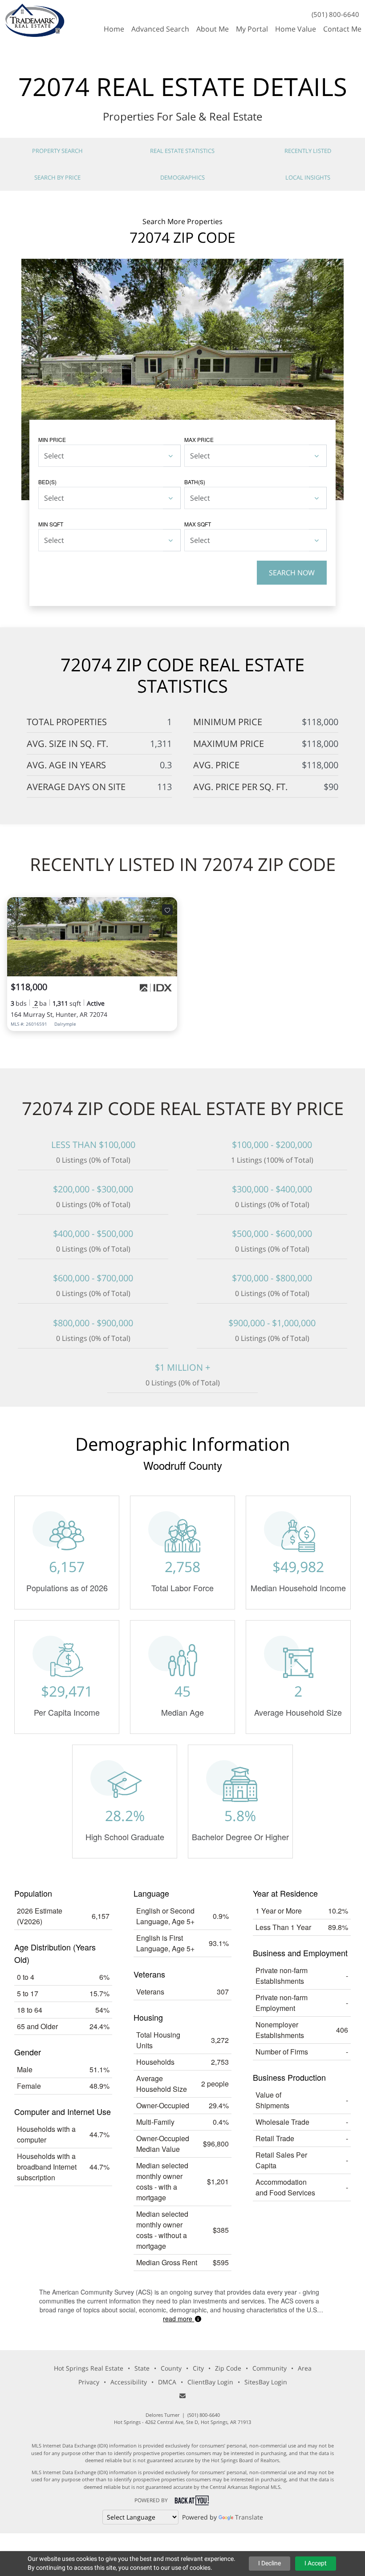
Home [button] (114, 29)
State (142, 2368)
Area (305, 2368)
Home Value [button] (296, 29)
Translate (249, 2517)
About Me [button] (213, 29)
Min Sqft (51, 524)
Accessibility (129, 2382)
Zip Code (228, 2368)
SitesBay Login (266, 2382)
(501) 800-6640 (335, 14)
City (198, 2368)
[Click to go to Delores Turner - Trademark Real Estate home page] (34, 19)
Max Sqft (198, 524)
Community (270, 2368)
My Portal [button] (252, 29)
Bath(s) (195, 482)
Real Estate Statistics (182, 151)
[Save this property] (167, 910)
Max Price (199, 439)
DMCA (167, 2382)
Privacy (89, 2382)
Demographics (182, 177)
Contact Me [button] (342, 29)
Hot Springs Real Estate (89, 2368)
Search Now (292, 573)
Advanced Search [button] (160, 29)
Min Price (52, 439)
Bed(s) (47, 482)
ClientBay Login (210, 2382)
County (171, 2368)
